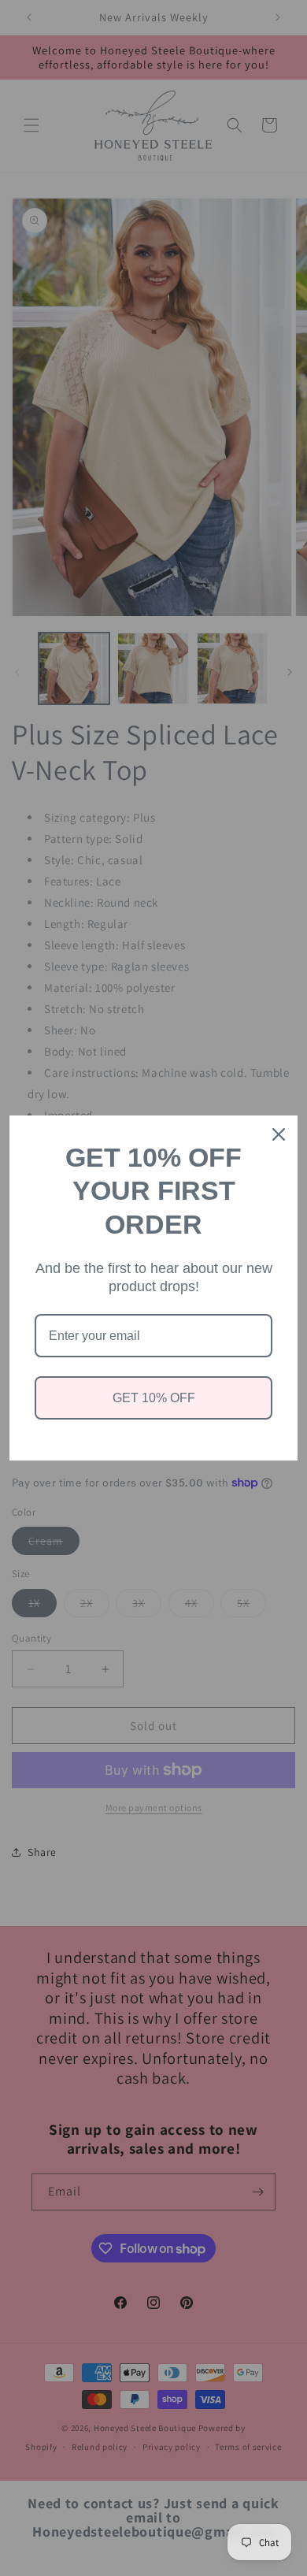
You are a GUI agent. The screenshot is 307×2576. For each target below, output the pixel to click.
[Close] (279, 1134)
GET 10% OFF (154, 1398)
